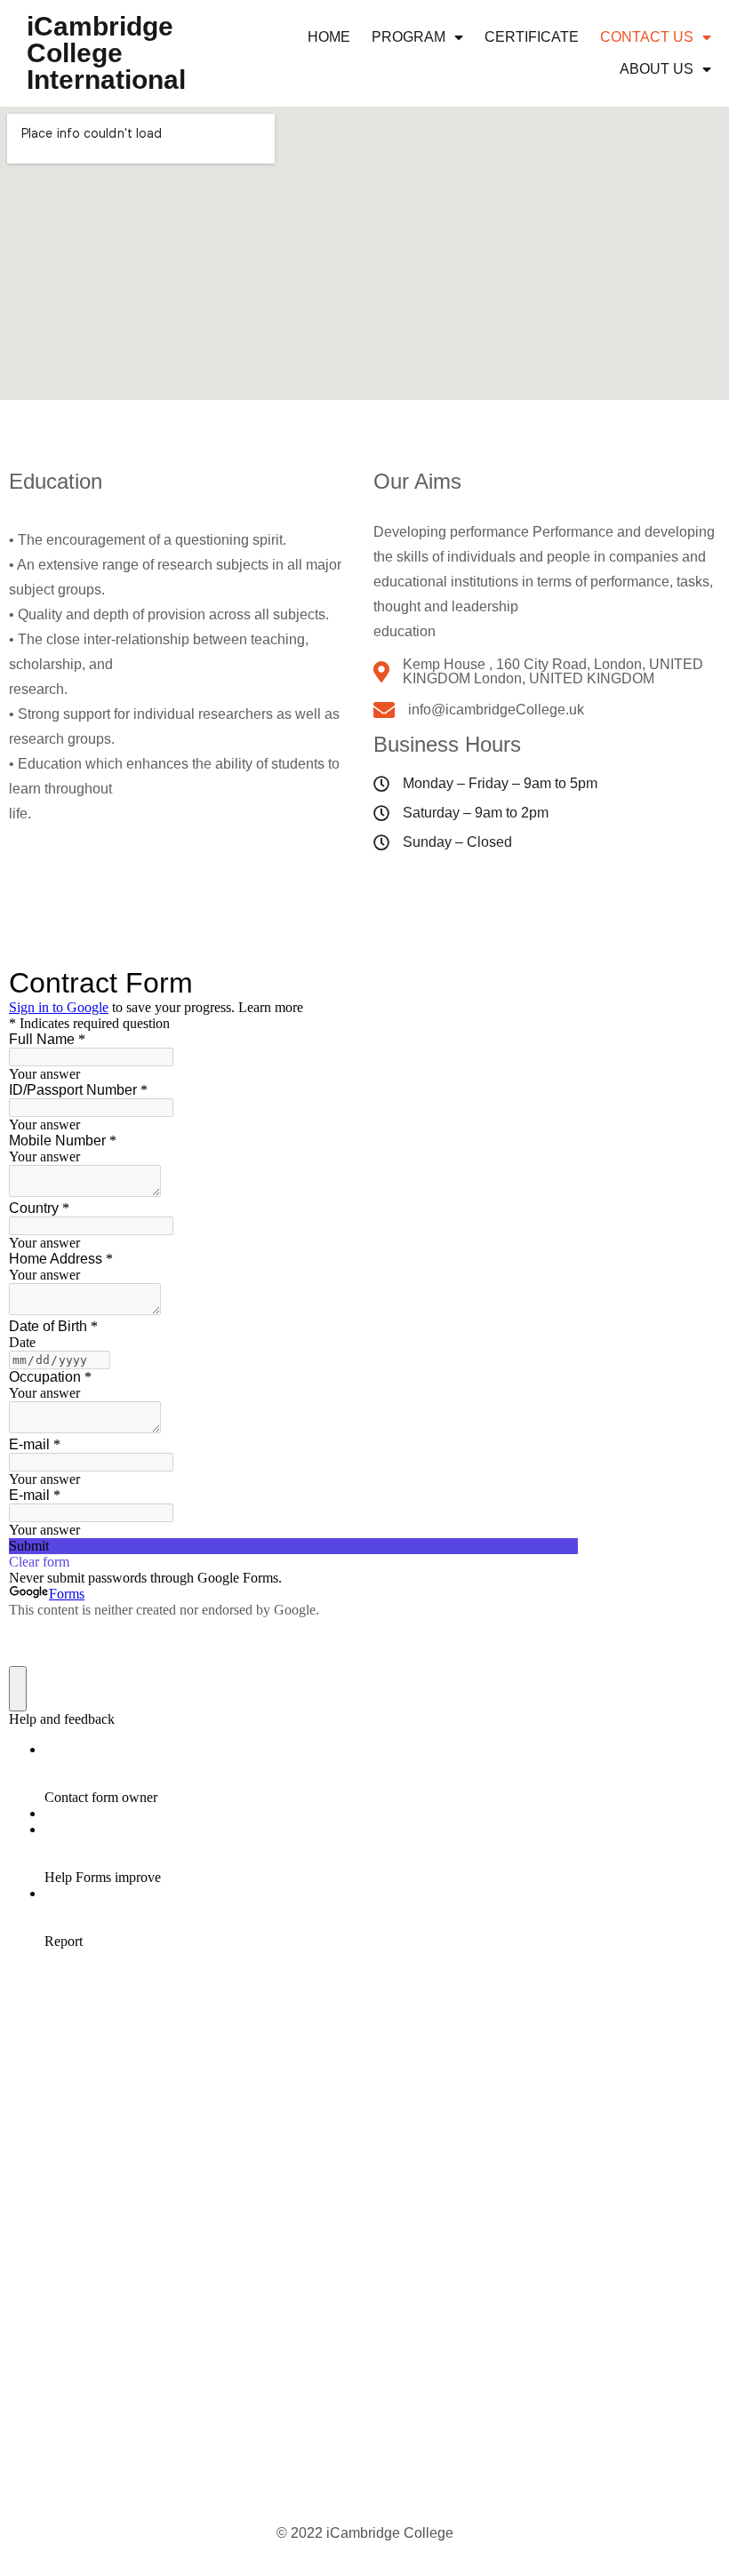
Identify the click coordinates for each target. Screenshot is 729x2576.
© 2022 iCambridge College (365, 2533)
